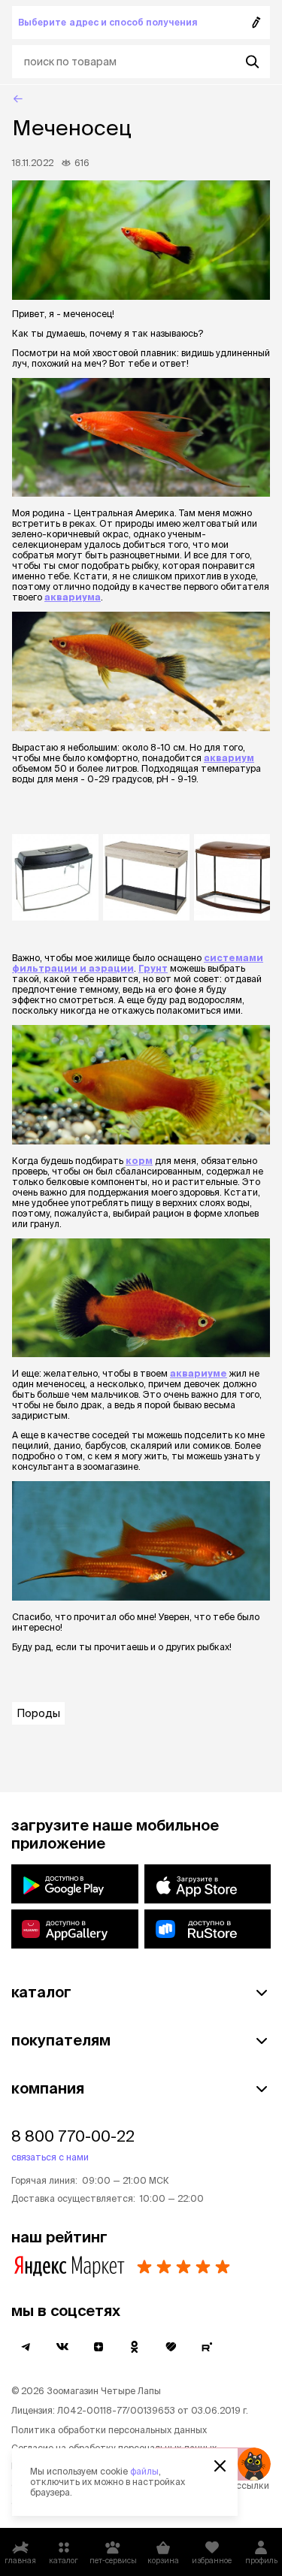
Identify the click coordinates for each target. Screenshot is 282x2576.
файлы (144, 2471)
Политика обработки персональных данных (109, 2430)
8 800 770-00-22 (73, 2136)
